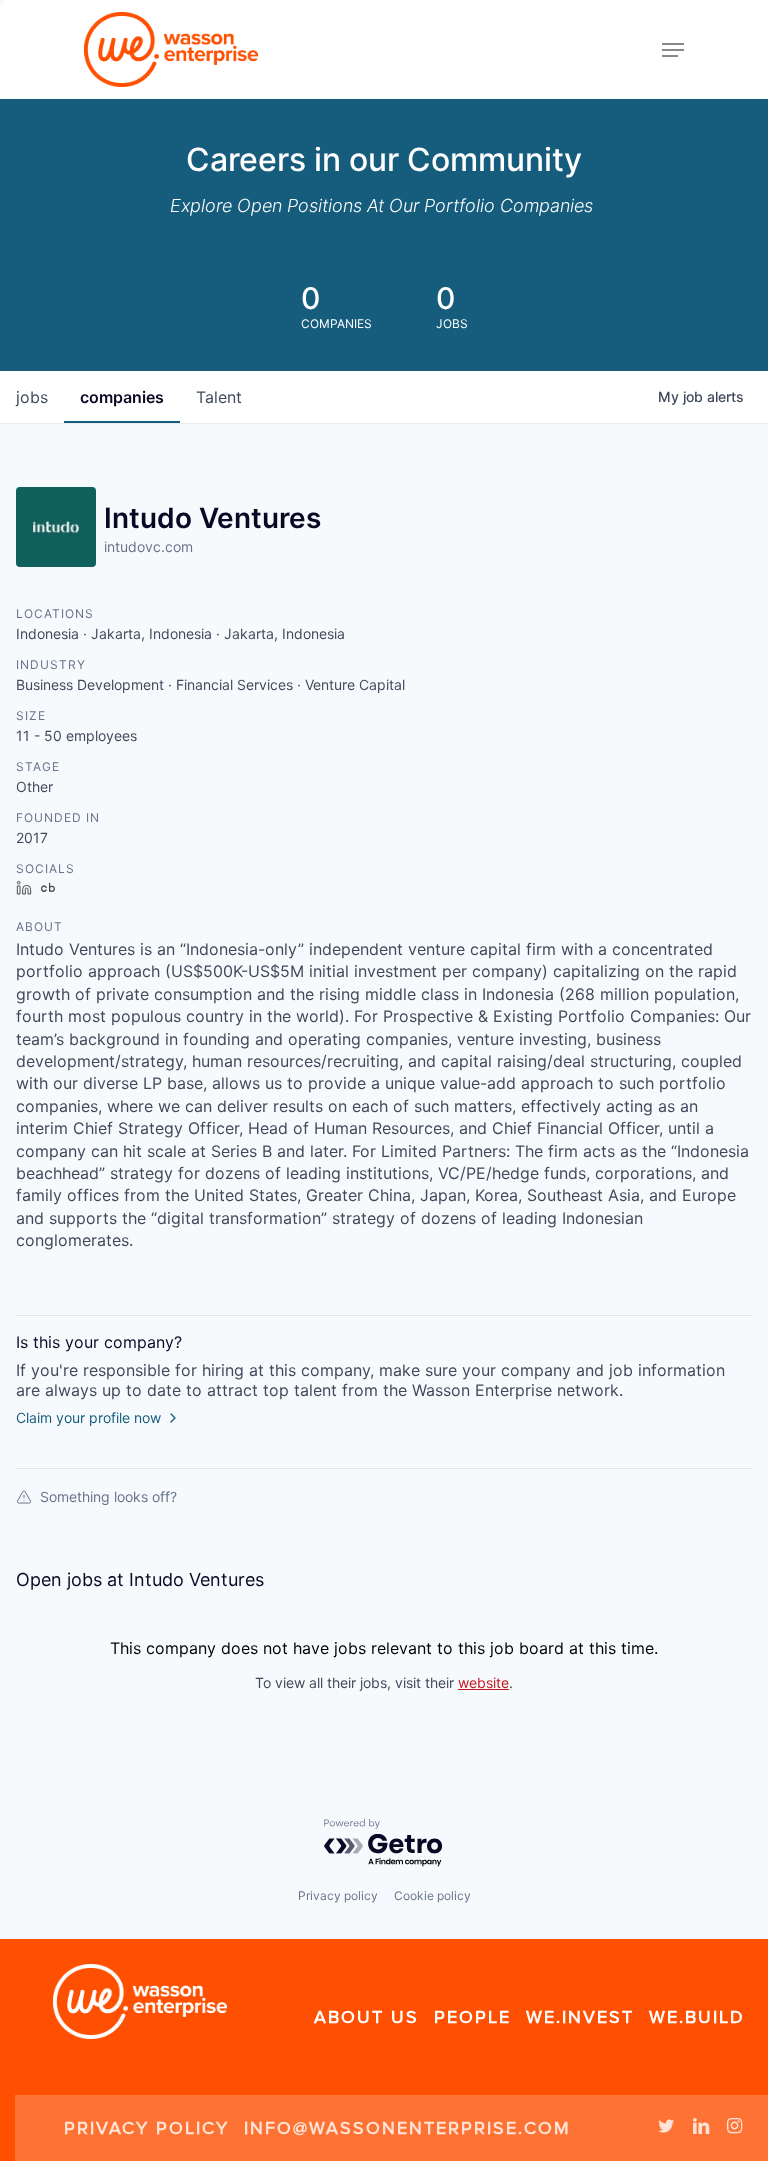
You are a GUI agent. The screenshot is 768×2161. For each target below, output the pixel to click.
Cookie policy (432, 1895)
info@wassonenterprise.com (407, 2128)
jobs (32, 397)
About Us (366, 2017)
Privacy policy (338, 1895)
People (472, 2017)
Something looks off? (108, 1496)
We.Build (697, 2017)
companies (122, 397)
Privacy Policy (146, 2128)
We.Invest (580, 2017)
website (483, 1682)
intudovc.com (148, 546)
